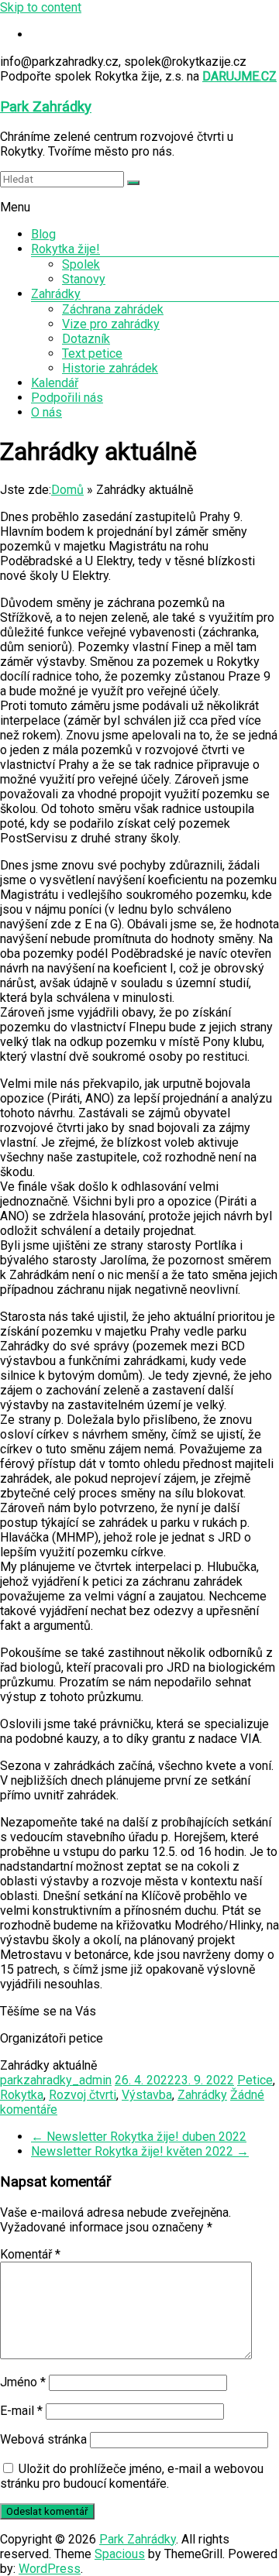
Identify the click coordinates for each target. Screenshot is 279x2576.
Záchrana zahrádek (113, 309)
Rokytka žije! (65, 249)
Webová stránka (43, 2439)
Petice (255, 2080)
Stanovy (84, 279)
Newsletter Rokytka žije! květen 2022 (140, 2151)
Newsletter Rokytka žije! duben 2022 (139, 2137)
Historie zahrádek (110, 368)
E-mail (21, 2411)
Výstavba (147, 2095)
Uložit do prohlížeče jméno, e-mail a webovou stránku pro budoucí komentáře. (132, 2476)
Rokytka (22, 2095)
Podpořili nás (67, 398)
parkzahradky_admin (56, 2080)
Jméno (23, 2382)
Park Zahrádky (46, 107)
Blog (43, 234)
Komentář (30, 2254)
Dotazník (86, 339)
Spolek (81, 264)
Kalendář (55, 383)
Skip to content (41, 7)
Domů (67, 490)
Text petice (92, 353)
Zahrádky (56, 294)
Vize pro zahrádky (111, 324)
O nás (46, 412)
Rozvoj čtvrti (83, 2095)
